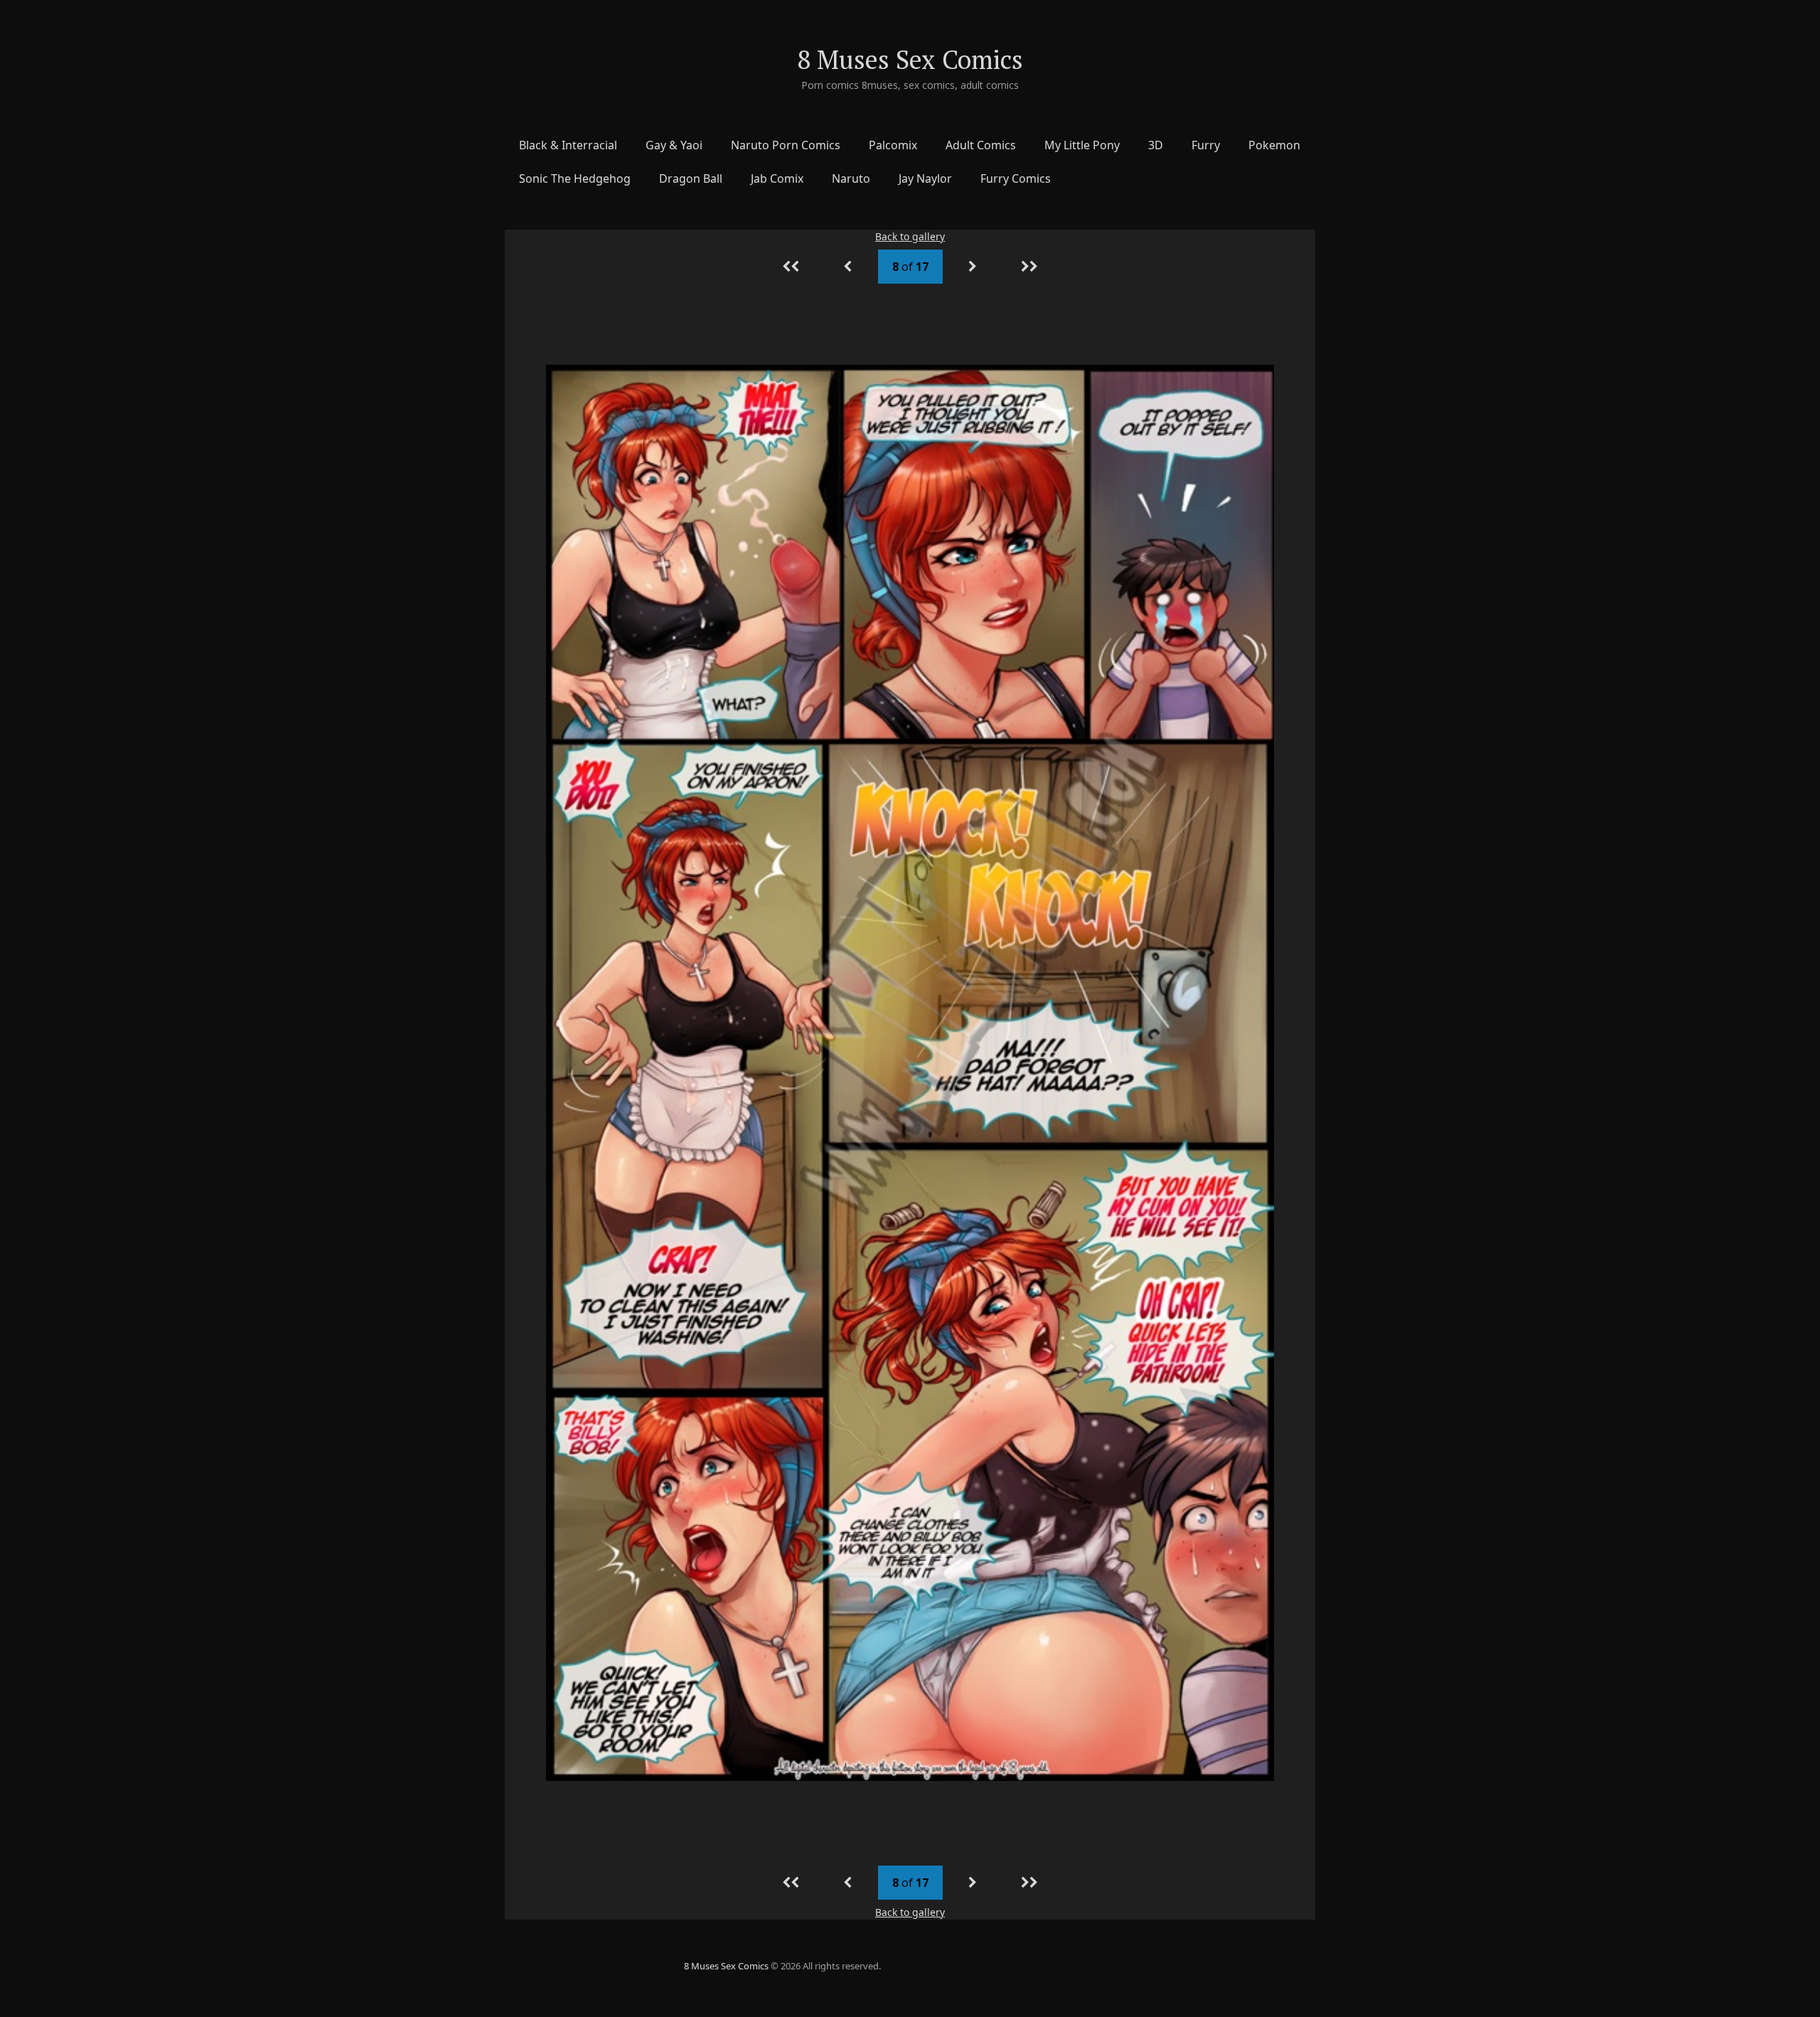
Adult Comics (981, 145)
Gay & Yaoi (674, 145)
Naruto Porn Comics (786, 145)
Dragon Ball (691, 178)
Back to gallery (910, 236)
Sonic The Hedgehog (575, 178)
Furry (1206, 145)
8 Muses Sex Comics (910, 59)
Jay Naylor (925, 178)
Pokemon (1274, 145)
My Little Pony (1082, 145)
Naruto (851, 178)
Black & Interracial (568, 145)
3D (1156, 145)
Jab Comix (777, 178)
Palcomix (893, 145)
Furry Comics (1016, 178)
